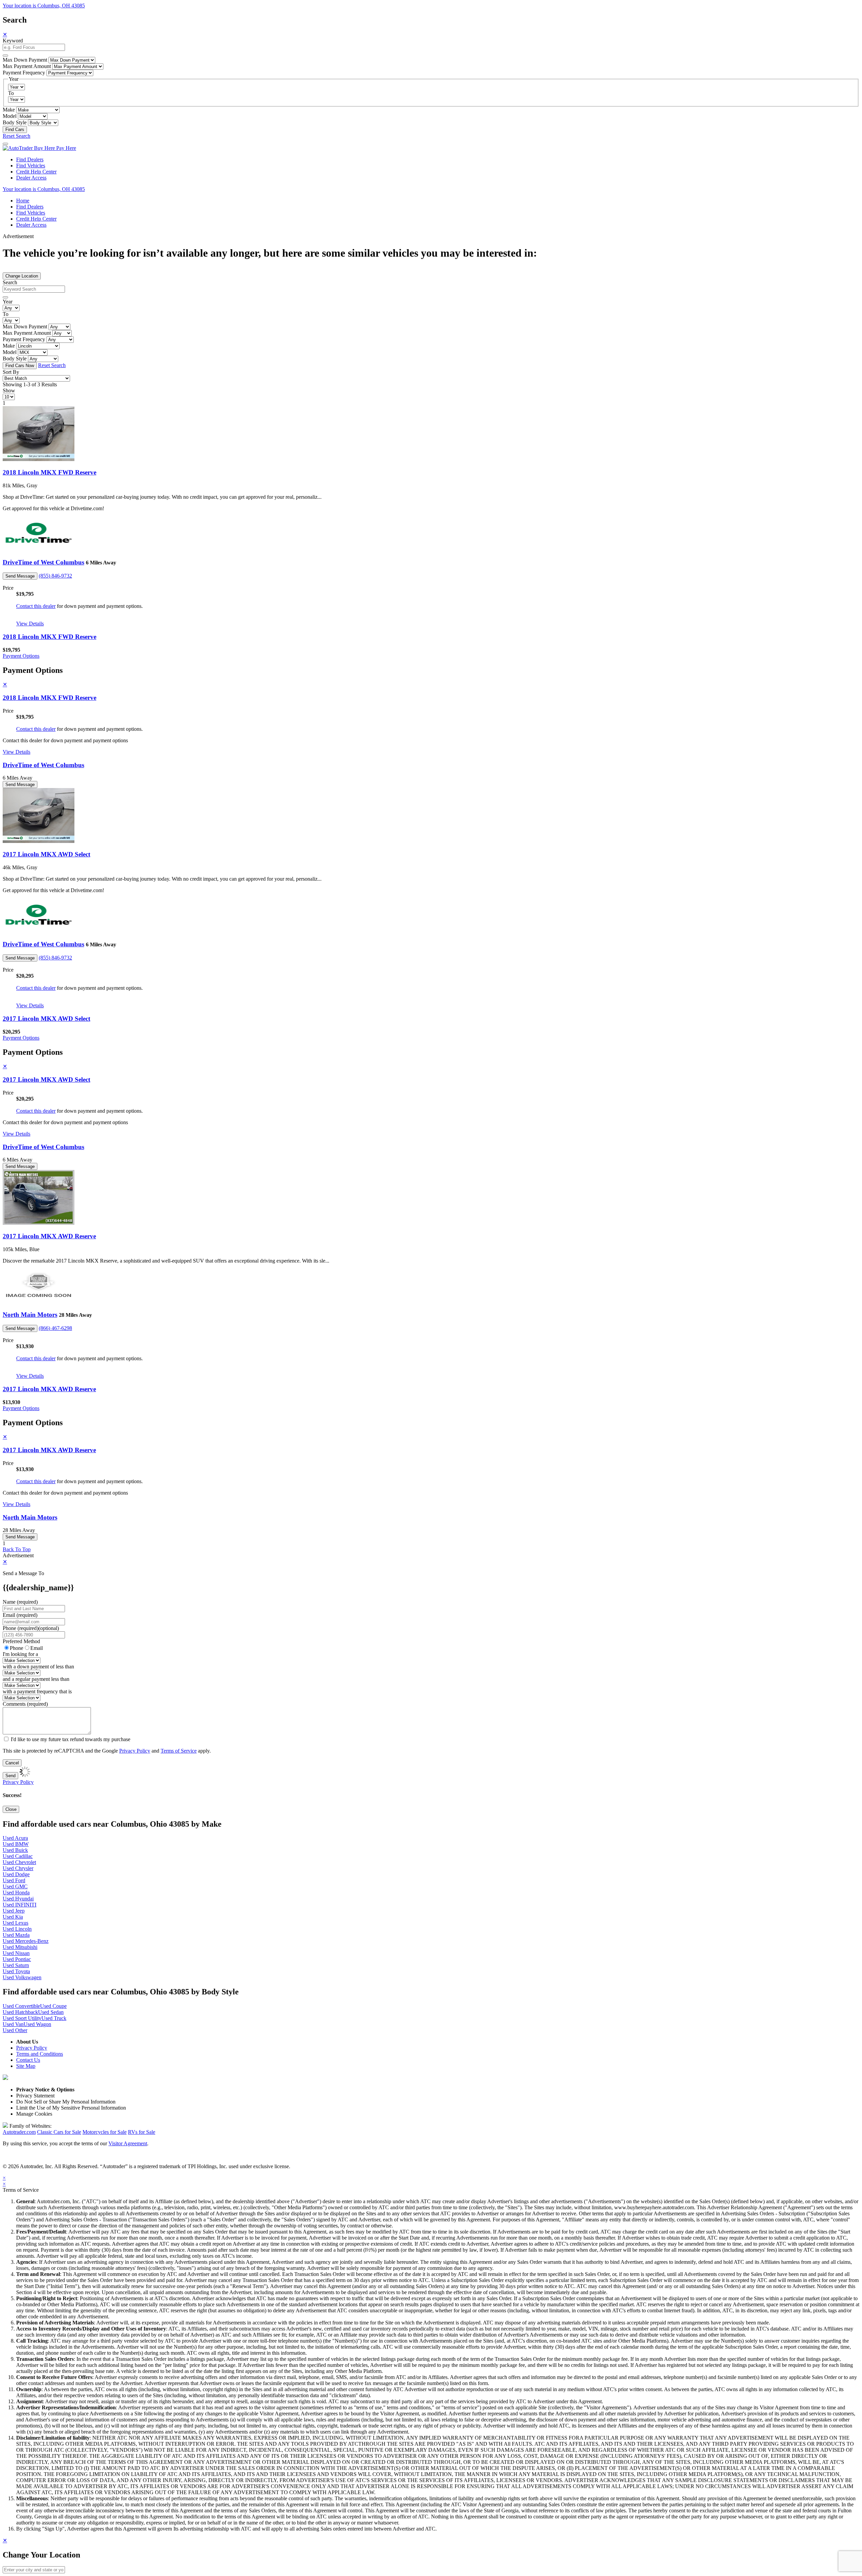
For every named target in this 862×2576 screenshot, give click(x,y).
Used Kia (13, 1917)
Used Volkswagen (22, 1977)
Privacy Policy (135, 1751)
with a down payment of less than (38, 1667)
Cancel (12, 1763)
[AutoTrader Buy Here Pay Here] (39, 148)
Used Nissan (16, 1953)
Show (9, 390)
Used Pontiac (17, 1959)
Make (9, 110)
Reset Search (16, 136)
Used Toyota (16, 1971)
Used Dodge (16, 1874)
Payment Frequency (24, 73)
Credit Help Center (36, 172)
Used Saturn (16, 1965)
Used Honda (16, 1893)
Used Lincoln (17, 1929)
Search (10, 282)
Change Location (22, 276)
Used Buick (15, 1850)
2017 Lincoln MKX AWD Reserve (49, 1236)
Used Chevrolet (19, 1862)
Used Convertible (21, 2006)
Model (10, 116)
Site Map (26, 2066)
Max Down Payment (25, 60)
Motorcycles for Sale (105, 2132)
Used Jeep (14, 1911)
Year (8, 302)
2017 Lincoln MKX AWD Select (46, 854)
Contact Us (28, 2060)
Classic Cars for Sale (59, 2132)
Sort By (11, 372)
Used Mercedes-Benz (26, 1941)
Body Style (15, 122)
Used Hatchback (20, 2012)
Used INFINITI (20, 1905)
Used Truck (54, 2018)
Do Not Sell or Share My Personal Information (66, 2102)
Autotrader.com (19, 2132)
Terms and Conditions (40, 2054)
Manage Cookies (34, 2114)
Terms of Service (179, 1751)
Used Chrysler (18, 1868)
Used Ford (14, 1880)
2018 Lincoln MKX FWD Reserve (49, 472)
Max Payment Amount (27, 66)
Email (37, 1648)
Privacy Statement (35, 2096)
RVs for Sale (142, 2132)
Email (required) (20, 1615)
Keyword (13, 41)
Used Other (15, 2030)
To (11, 93)
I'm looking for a (20, 1654)
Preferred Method (21, 1641)
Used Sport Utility (22, 2018)
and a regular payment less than (36, 1679)
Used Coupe (53, 2006)
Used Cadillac (18, 1856)
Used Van (13, 2024)
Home (23, 201)
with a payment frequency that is (37, 1691)
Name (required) (20, 1602)
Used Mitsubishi (20, 1947)
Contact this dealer (36, 606)
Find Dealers (30, 159)
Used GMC (15, 1886)
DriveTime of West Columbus (43, 562)
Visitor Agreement (128, 2143)
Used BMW (16, 1844)
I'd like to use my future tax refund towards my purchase (71, 1739)
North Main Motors (30, 1315)
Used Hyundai (18, 1899)
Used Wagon (37, 2024)
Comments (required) (25, 1704)
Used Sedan (51, 2012)
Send (10, 1776)
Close (11, 1809)
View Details (30, 624)
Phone (31, 1628)
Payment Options (21, 656)
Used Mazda (16, 1935)
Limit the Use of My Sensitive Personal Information (71, 2108)
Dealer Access (31, 178)
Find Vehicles (31, 166)
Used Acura (15, 1838)
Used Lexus (15, 1923)
